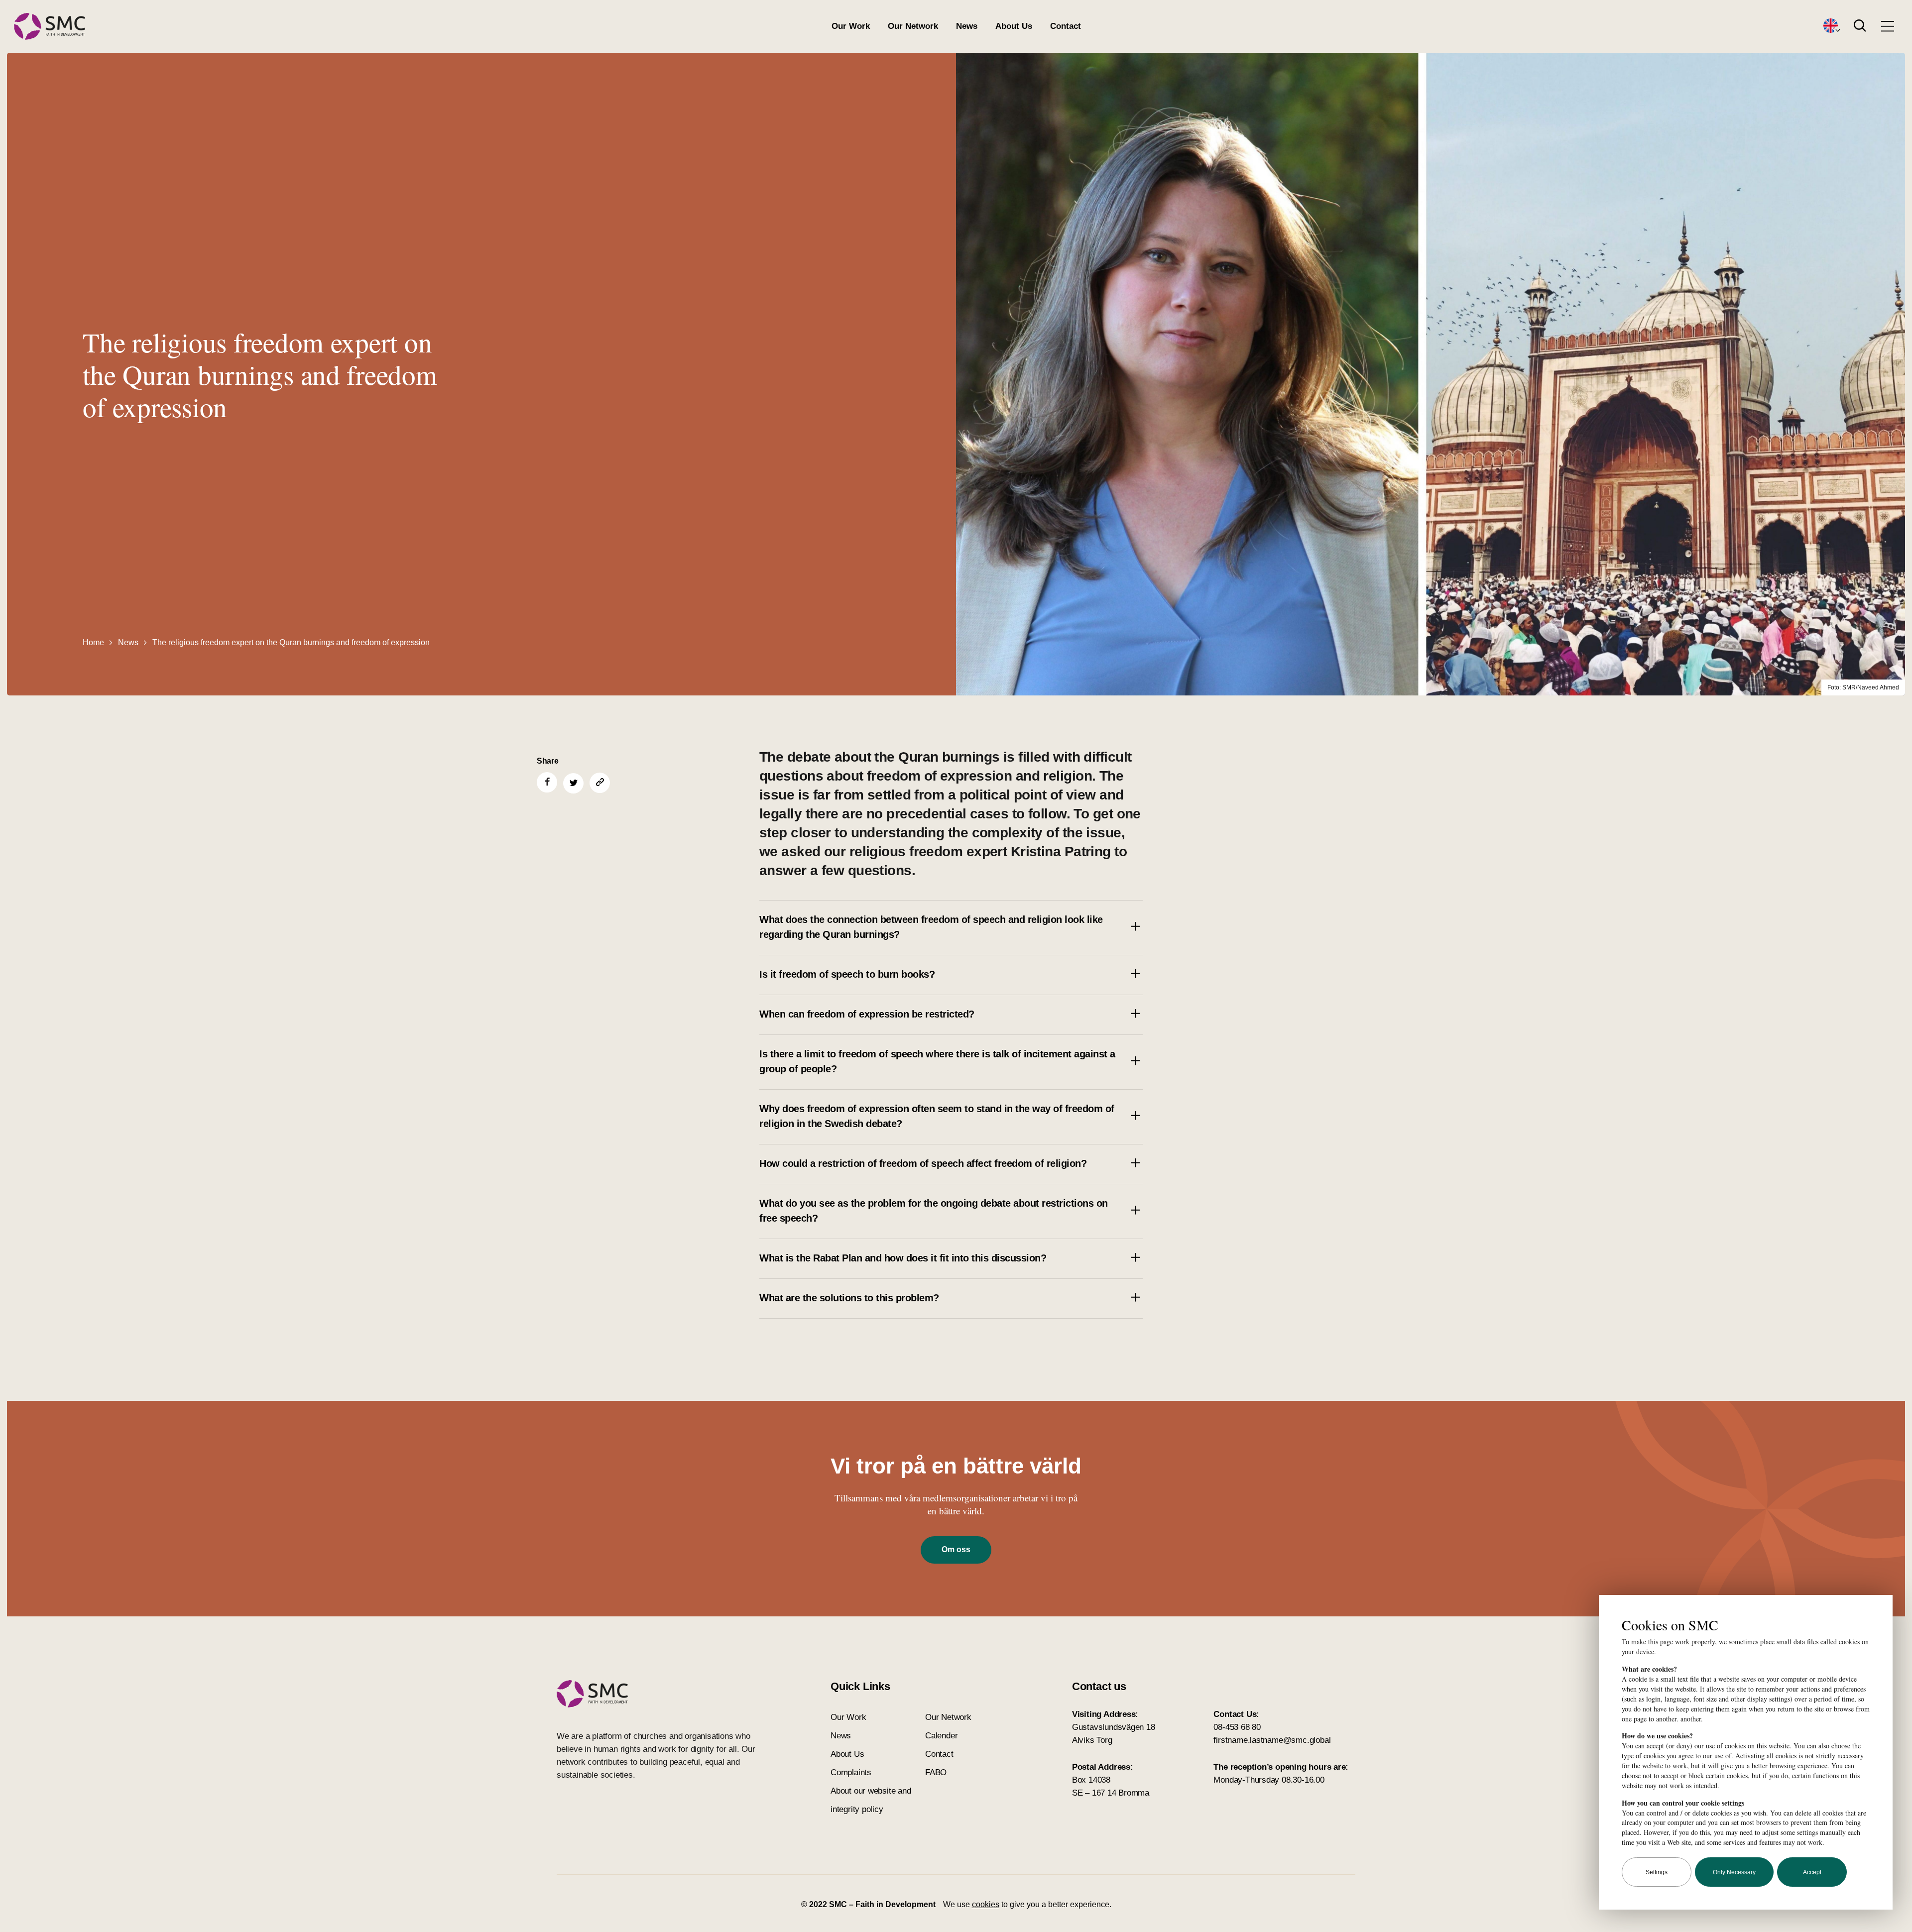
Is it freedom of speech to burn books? (847, 974)
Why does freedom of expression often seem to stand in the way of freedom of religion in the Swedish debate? (937, 1116)
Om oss (956, 1549)
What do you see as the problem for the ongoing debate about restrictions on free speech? (934, 1211)
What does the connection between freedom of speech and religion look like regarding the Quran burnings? (931, 927)
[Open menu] (1888, 26)
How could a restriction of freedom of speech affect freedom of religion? (923, 1163)
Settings (1657, 1872)
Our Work (851, 26)
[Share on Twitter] (573, 783)
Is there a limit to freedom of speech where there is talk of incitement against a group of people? (937, 1061)
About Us (1014, 26)
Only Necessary (1734, 1872)
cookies (986, 1904)
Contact (1066, 26)
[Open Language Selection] (1831, 26)
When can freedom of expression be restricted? (867, 1014)
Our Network (913, 26)
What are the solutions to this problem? (849, 1298)
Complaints (851, 1772)
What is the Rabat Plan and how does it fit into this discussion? (903, 1258)
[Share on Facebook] (547, 782)
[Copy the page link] (600, 783)
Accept (1812, 1872)
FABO (936, 1772)
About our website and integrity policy (871, 1800)
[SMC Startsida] (656, 1694)
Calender (941, 1736)
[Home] (50, 27)
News (967, 26)
